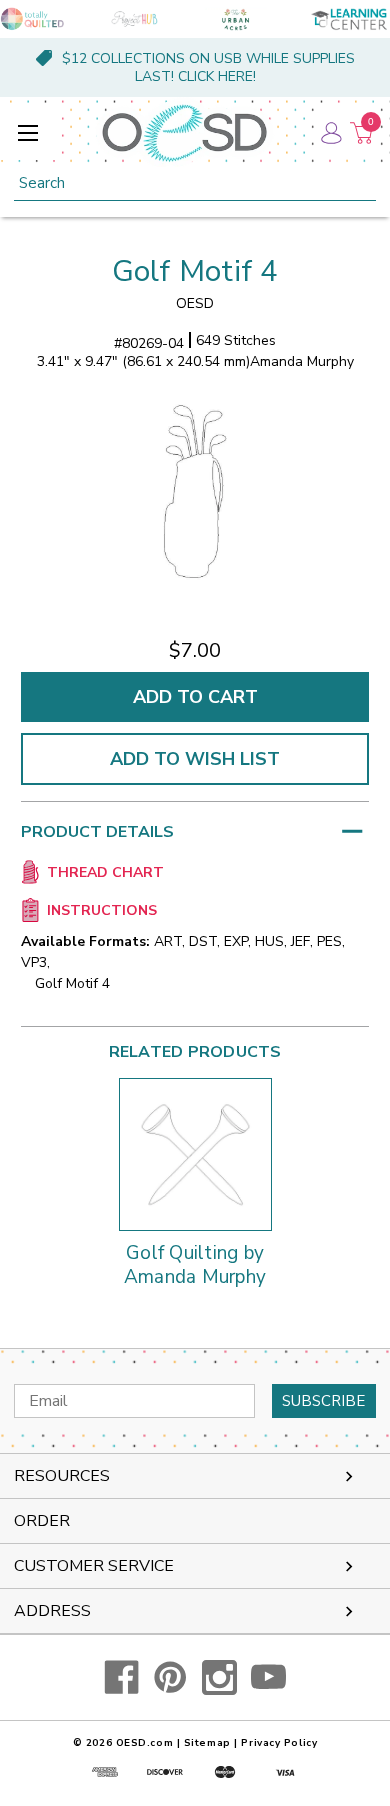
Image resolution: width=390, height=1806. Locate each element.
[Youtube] (268, 1677)
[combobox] (195, 183)
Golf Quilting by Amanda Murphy (195, 1266)
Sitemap (207, 1743)
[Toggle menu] (27, 132)
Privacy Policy (279, 1743)
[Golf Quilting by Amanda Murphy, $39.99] (195, 1154)
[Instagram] (219, 1677)
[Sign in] (330, 133)
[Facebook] (121, 1677)
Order (42, 1521)
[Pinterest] (170, 1677)
